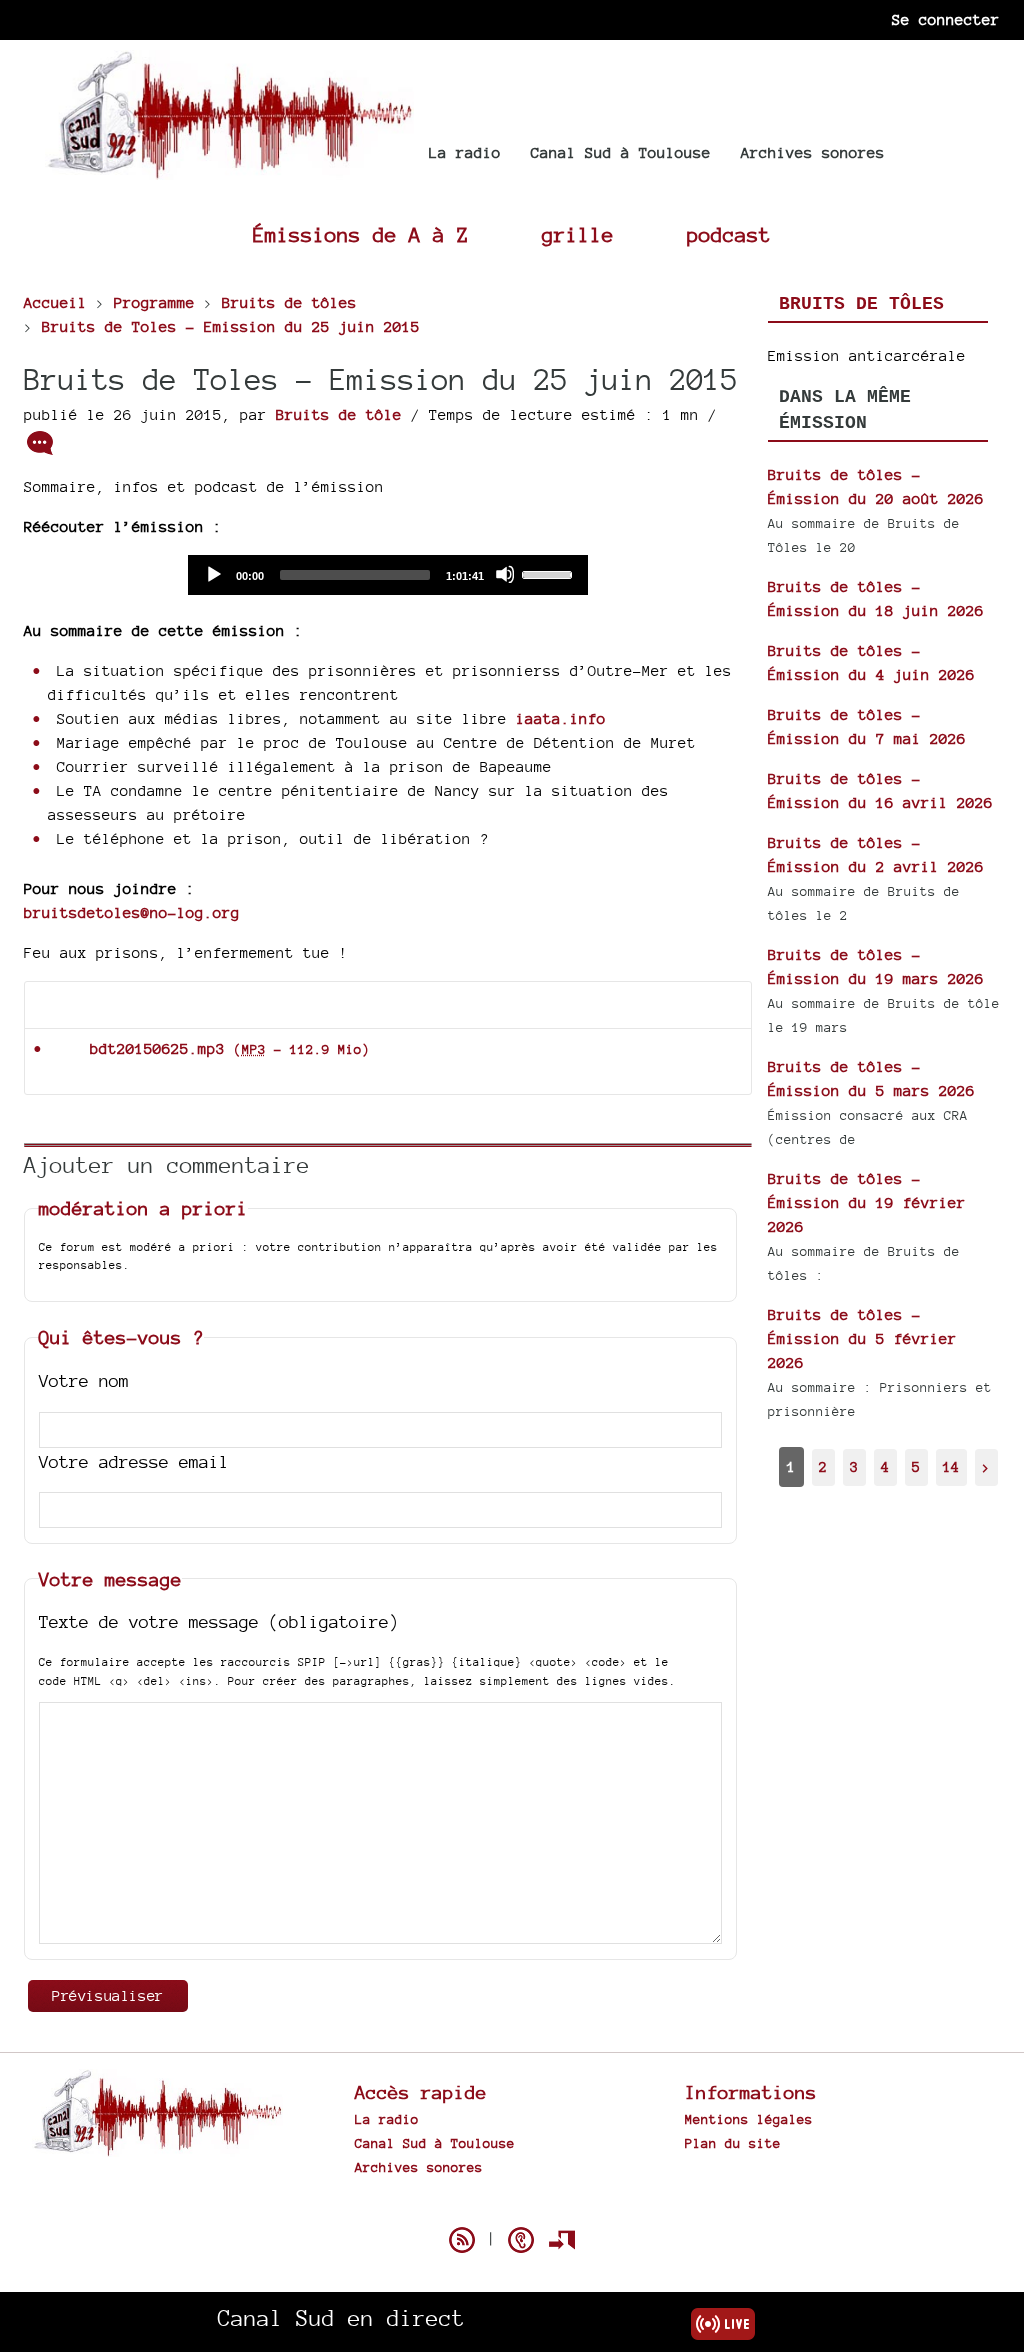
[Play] (213, 574)
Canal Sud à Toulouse (621, 152)
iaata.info (561, 718)
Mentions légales (749, 2119)
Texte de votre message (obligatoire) (219, 1621)
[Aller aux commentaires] (40, 443)
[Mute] (505, 574)
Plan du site (733, 2143)
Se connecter (946, 19)
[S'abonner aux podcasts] (521, 2240)
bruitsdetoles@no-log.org (132, 912)
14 (951, 1466)
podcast (729, 234)
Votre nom (84, 1380)
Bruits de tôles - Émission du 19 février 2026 (867, 1202)
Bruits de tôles (861, 304)
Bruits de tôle (339, 414)
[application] (388, 575)
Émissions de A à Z (361, 234)
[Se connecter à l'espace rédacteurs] (562, 2240)
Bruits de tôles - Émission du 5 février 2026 (862, 1338)
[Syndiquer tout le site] (462, 2240)
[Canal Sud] (229, 169)
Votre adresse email (134, 1461)
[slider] (550, 573)
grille (578, 234)
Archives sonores (813, 152)
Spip (512, 2205)
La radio (465, 152)
